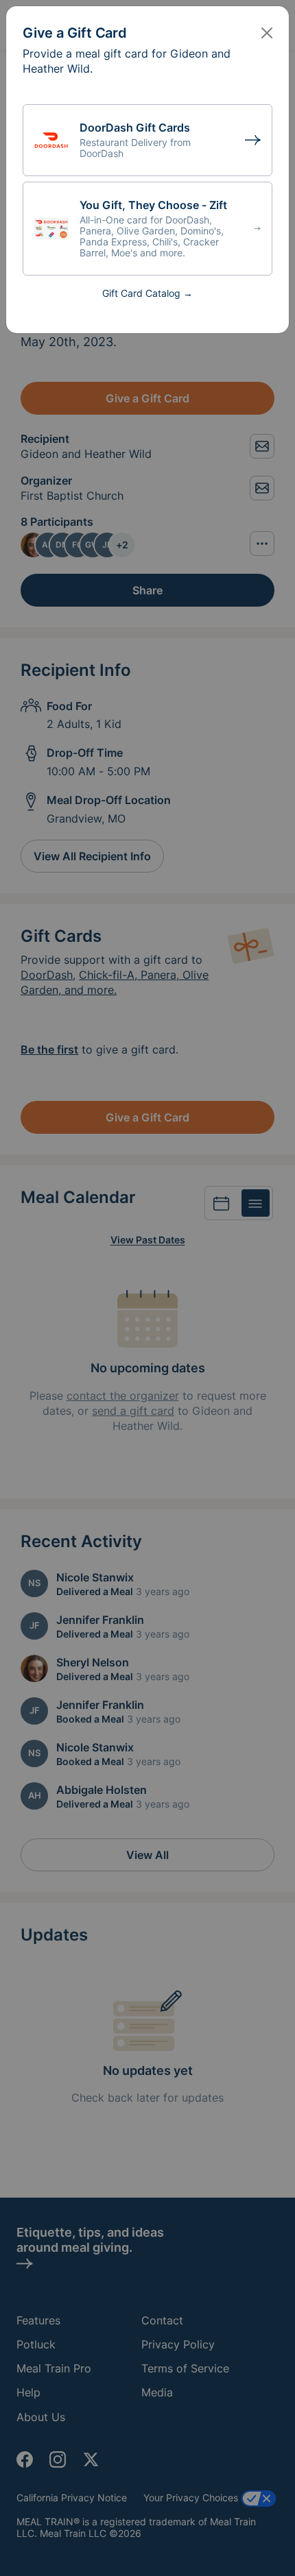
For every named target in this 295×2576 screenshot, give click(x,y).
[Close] (267, 33)
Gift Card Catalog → (147, 293)
